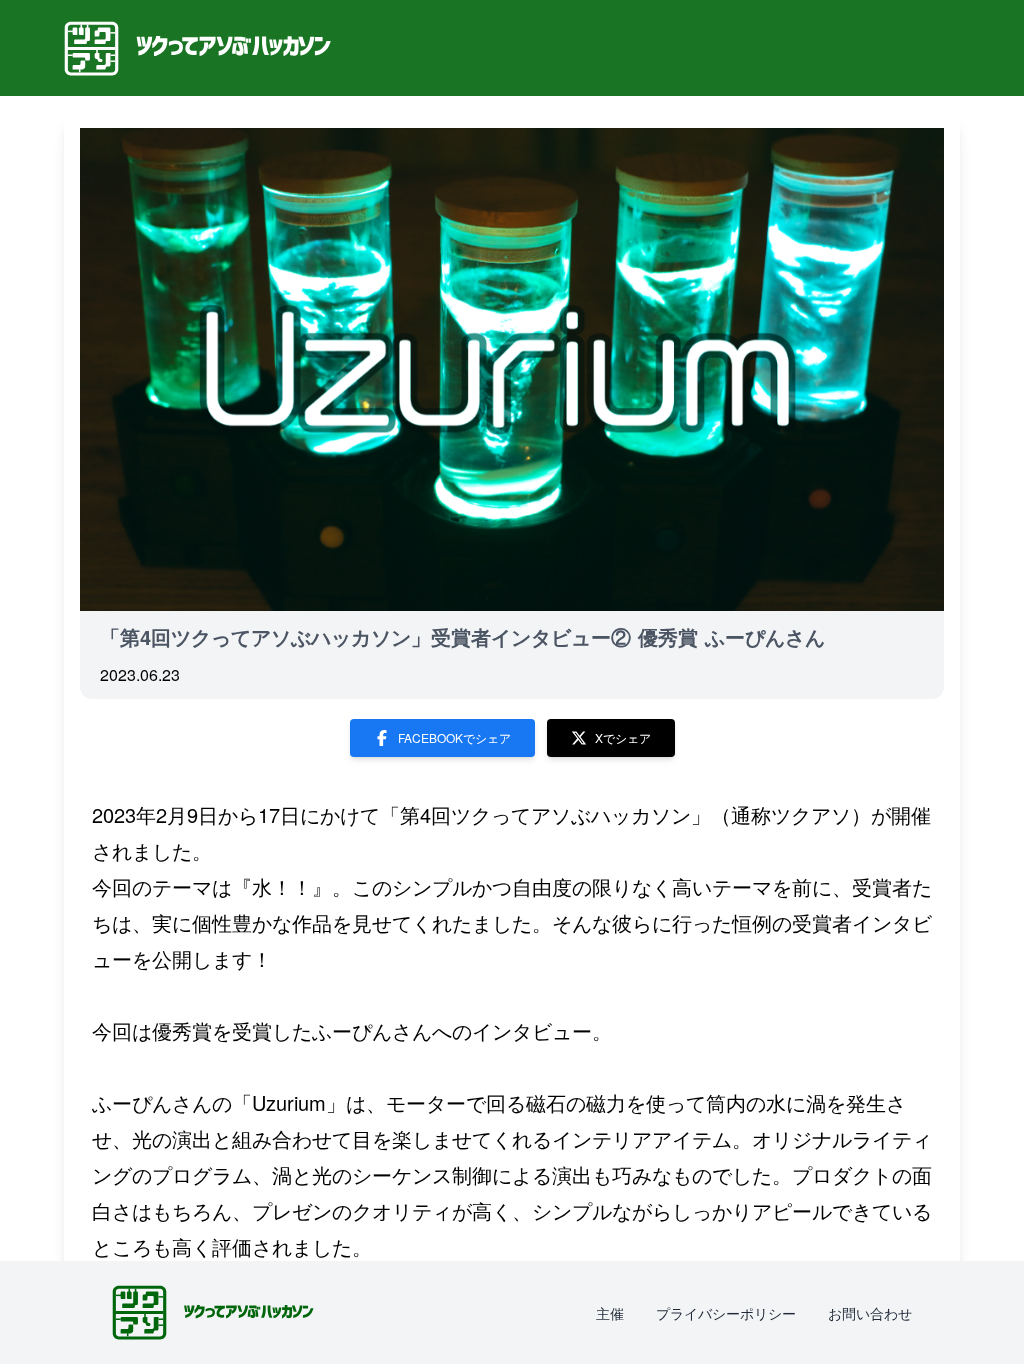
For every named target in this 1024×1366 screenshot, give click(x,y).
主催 (610, 1313)
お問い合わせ (870, 1313)
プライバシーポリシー (726, 1313)
